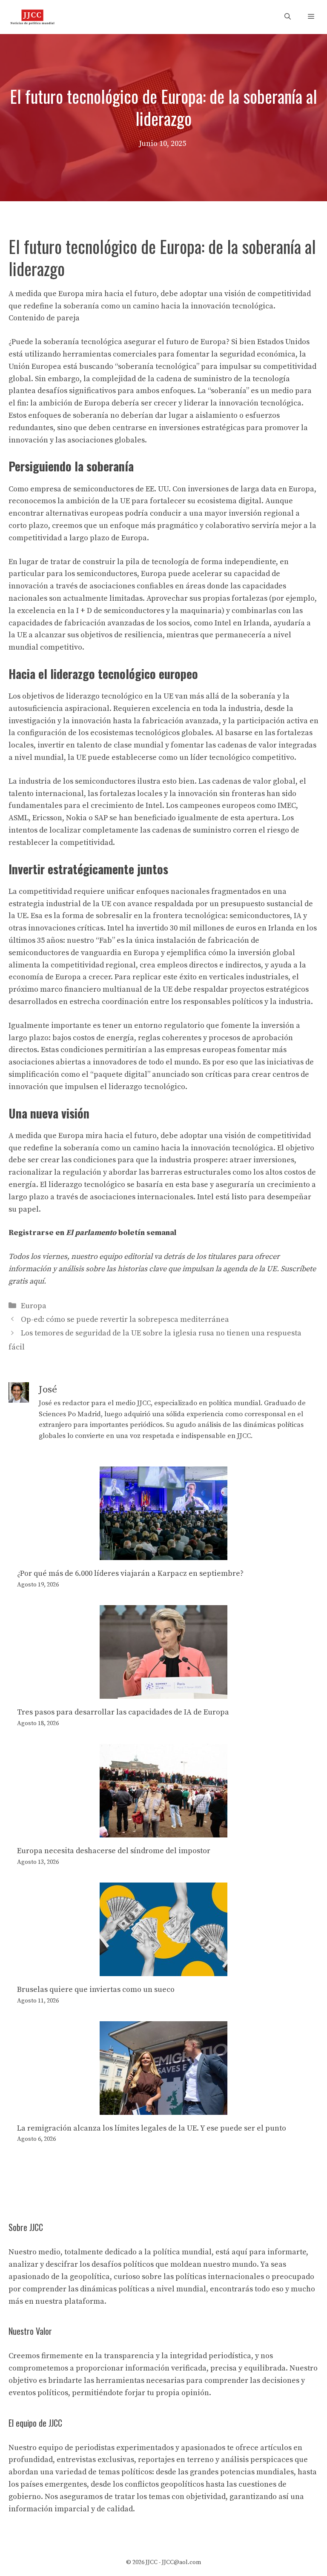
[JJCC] (32, 17)
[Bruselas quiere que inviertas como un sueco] (163, 1970)
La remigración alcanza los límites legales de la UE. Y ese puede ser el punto (152, 2128)
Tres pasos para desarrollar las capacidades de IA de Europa (123, 1712)
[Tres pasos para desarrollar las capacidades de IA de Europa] (163, 1692)
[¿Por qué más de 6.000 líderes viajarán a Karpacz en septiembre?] (163, 1553)
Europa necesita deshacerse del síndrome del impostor (114, 1851)
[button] (288, 17)
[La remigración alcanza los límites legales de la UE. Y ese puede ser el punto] (163, 2108)
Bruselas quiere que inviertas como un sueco (96, 1990)
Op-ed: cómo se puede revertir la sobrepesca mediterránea (125, 1319)
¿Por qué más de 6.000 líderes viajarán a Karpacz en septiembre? (130, 1573)
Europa (34, 1306)
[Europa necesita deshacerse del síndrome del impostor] (163, 1831)
